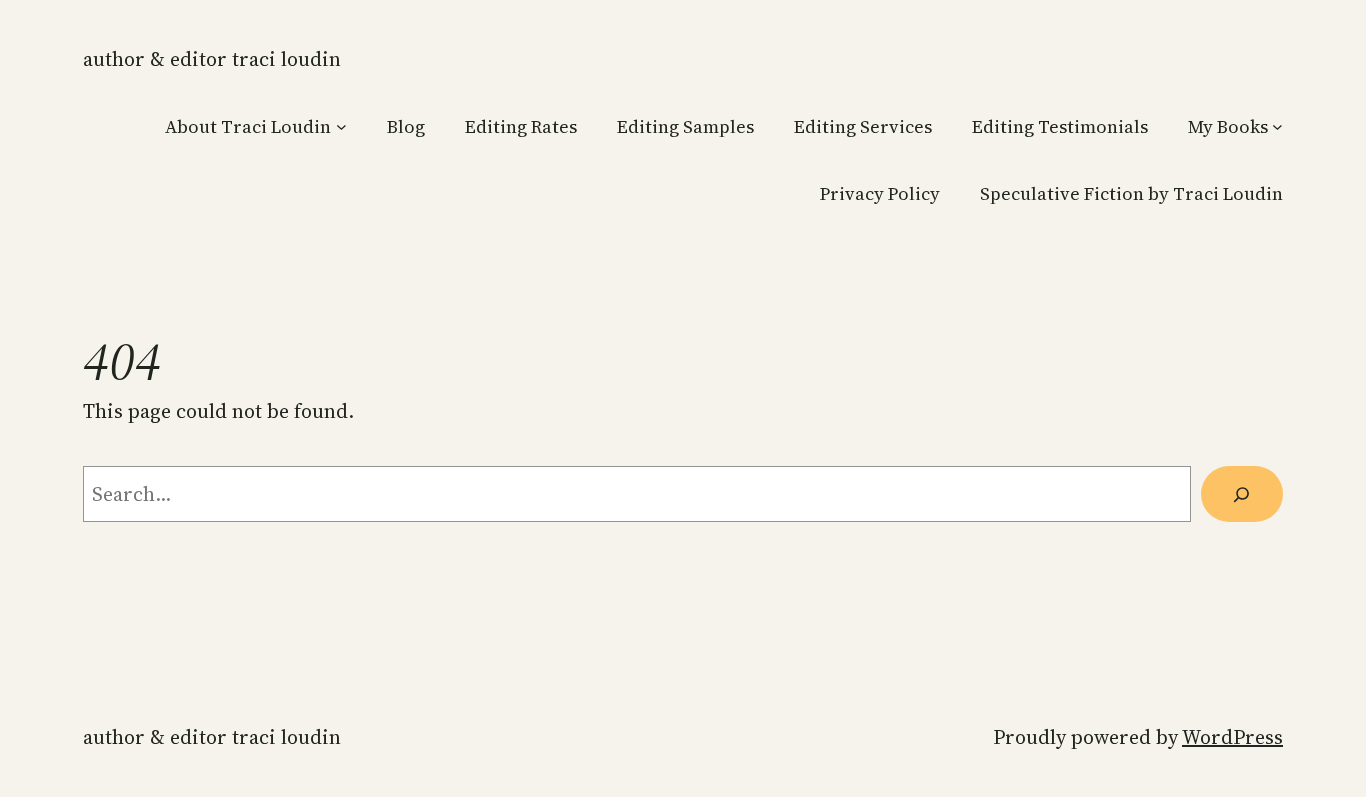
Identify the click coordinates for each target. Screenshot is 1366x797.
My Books (1228, 126)
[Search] (1242, 494)
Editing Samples (685, 126)
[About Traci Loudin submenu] (341, 126)
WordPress (1232, 737)
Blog (406, 126)
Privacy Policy (880, 193)
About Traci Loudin (248, 126)
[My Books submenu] (1277, 126)
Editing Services (863, 126)
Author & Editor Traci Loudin (212, 59)
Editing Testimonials (1060, 126)
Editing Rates (521, 126)
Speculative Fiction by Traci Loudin (1131, 193)
